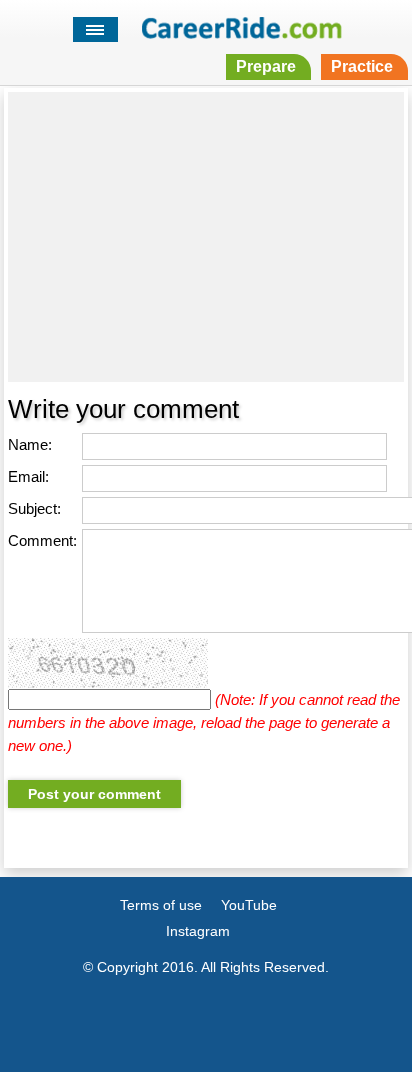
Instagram (198, 931)
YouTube (249, 905)
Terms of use (161, 905)
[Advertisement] (206, 237)
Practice (362, 66)
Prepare (266, 66)
